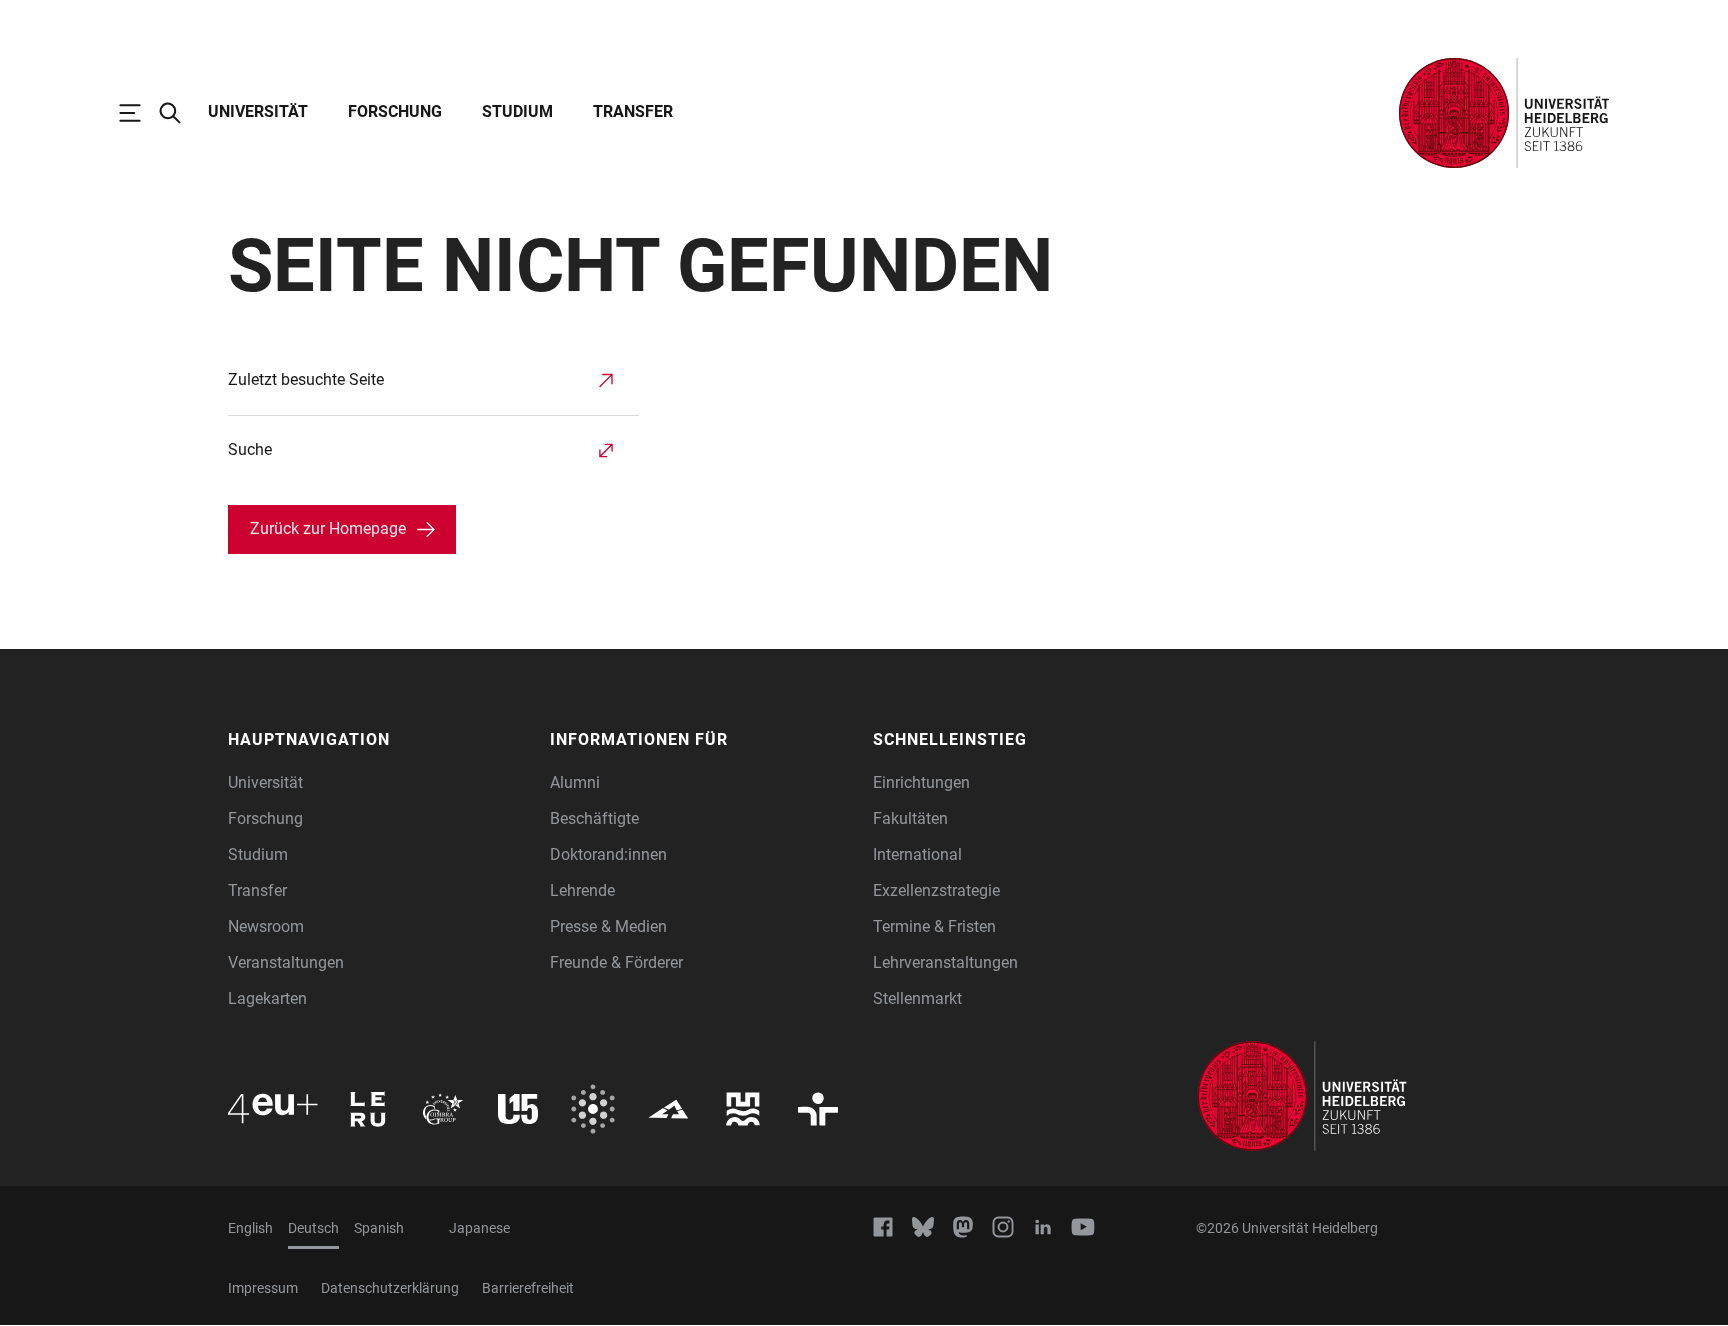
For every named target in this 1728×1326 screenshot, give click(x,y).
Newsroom (266, 926)
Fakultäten (910, 818)
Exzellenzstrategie (936, 890)
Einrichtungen (921, 782)
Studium (517, 111)
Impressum (263, 1288)
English (250, 1228)
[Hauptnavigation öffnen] (140, 113)
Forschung (395, 111)
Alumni (575, 782)
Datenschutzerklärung (390, 1288)
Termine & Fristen (934, 926)
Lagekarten (267, 998)
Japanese (479, 1228)
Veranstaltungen (286, 962)
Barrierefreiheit (528, 1288)
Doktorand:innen (608, 854)
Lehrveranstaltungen (945, 962)
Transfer (633, 111)
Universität (258, 111)
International (917, 854)
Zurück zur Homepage (328, 528)
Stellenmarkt (917, 998)
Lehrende (582, 890)
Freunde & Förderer (616, 962)
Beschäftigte (594, 818)
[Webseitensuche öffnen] (180, 113)
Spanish (379, 1228)
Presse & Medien (608, 926)
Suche (250, 449)
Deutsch (313, 1228)
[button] (379, 740)
